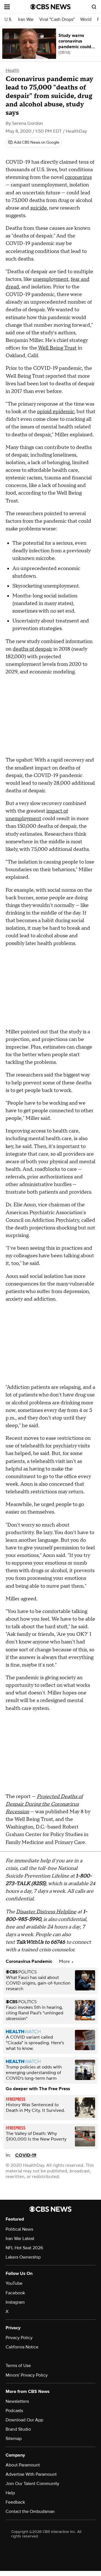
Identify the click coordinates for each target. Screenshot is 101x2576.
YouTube (14, 2283)
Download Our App (24, 2420)
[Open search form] (94, 7)
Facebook (15, 2293)
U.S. (8, 20)
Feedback (15, 2502)
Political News (19, 2229)
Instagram (15, 2302)
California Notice (22, 2347)
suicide (39, 208)
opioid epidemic (56, 412)
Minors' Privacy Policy (27, 2375)
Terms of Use (18, 2366)
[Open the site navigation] (17, 7)
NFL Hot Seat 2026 (24, 2248)
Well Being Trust (57, 348)
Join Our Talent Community (32, 2484)
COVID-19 (26, 2155)
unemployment (51, 279)
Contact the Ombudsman (30, 2512)
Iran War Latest (20, 2239)
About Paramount (23, 2465)
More (65, 1961)
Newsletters (17, 2401)
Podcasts (14, 2411)
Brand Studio (18, 2429)
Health (12, 70)
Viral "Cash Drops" (57, 20)
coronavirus (78, 177)
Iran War (26, 20)
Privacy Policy (19, 2338)
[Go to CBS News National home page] (50, 7)
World (86, 20)
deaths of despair (32, 649)
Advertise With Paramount (31, 2474)
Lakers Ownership (23, 2257)
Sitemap (14, 2439)
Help (10, 2493)
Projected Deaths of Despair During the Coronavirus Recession (44, 1804)
